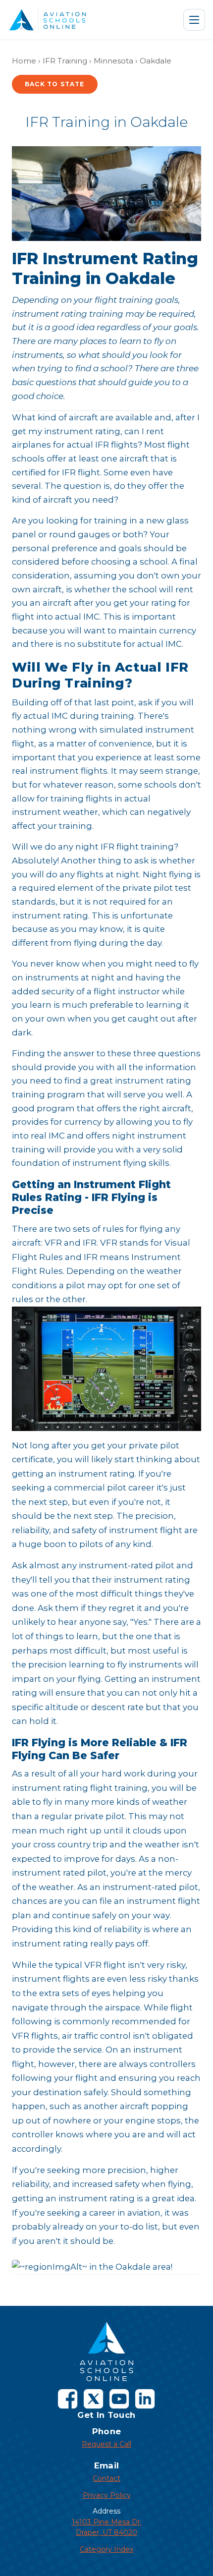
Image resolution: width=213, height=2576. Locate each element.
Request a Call (106, 2444)
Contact (106, 2478)
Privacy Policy (107, 2495)
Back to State (55, 84)
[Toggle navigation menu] (194, 20)
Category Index (106, 2549)
